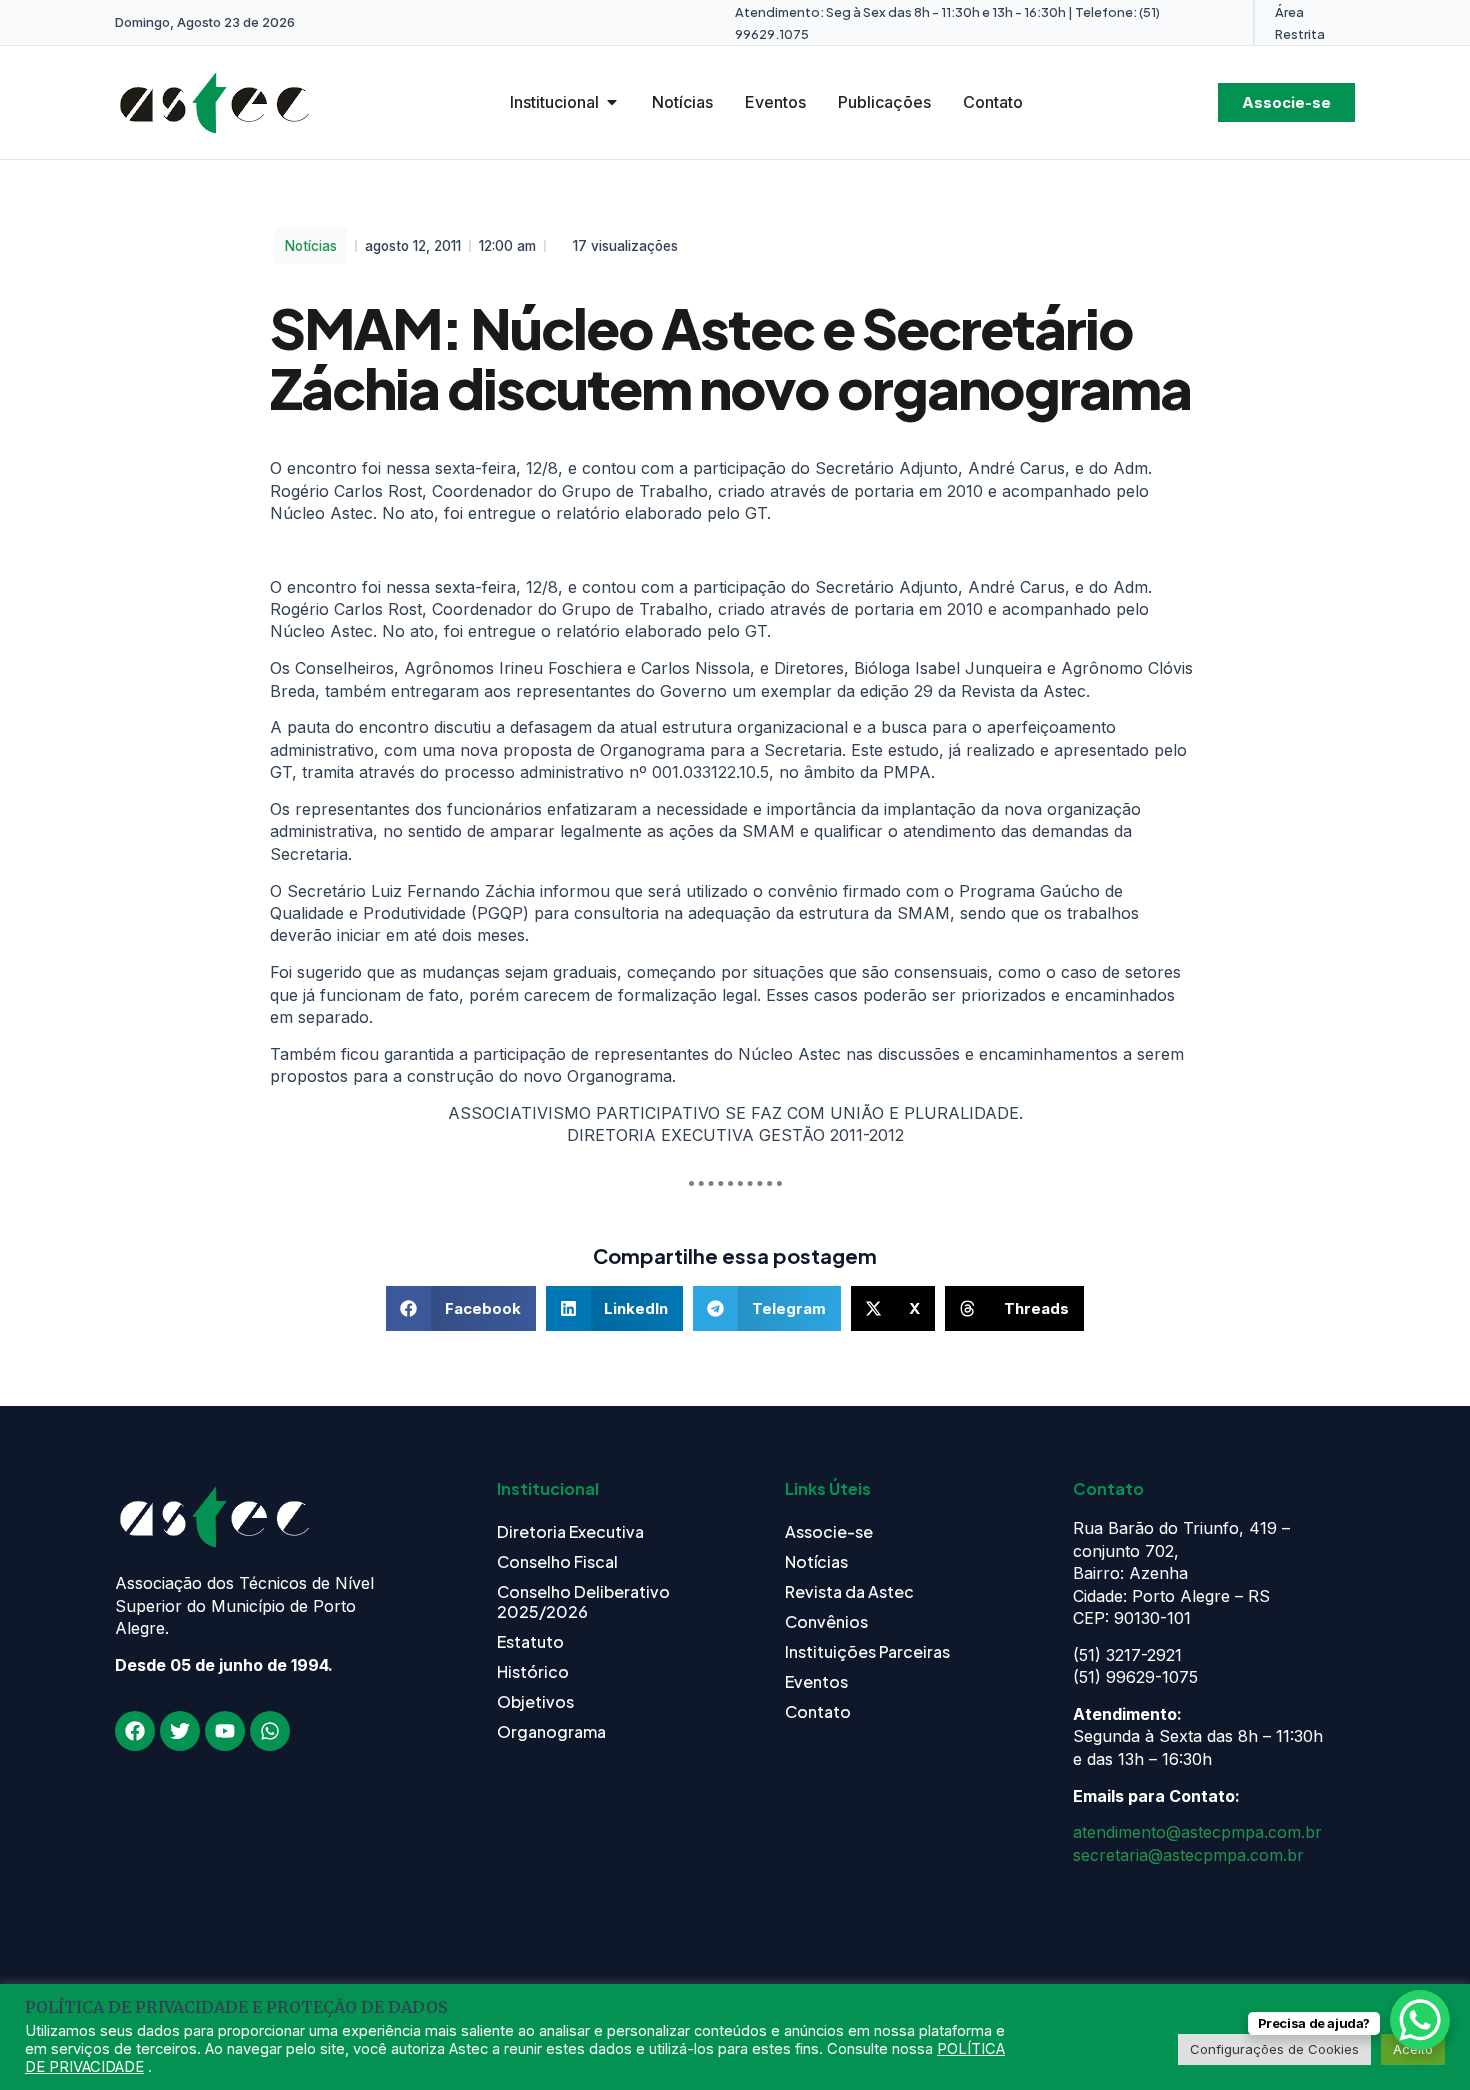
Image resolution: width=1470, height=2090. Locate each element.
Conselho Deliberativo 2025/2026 (583, 1601)
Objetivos (535, 1701)
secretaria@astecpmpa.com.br (1188, 1855)
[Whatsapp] (270, 1731)
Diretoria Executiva (570, 1531)
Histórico (533, 1671)
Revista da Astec (849, 1591)
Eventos (816, 1681)
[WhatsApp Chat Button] (1420, 2020)
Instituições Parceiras (867, 1651)
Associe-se (829, 1531)
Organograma (551, 1731)
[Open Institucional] (612, 102)
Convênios (826, 1621)
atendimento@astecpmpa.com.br (1197, 1832)
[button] (461, 1308)
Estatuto (530, 1641)
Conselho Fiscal (557, 1561)
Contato (818, 1711)
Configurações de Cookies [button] (1274, 2049)
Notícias (311, 246)
